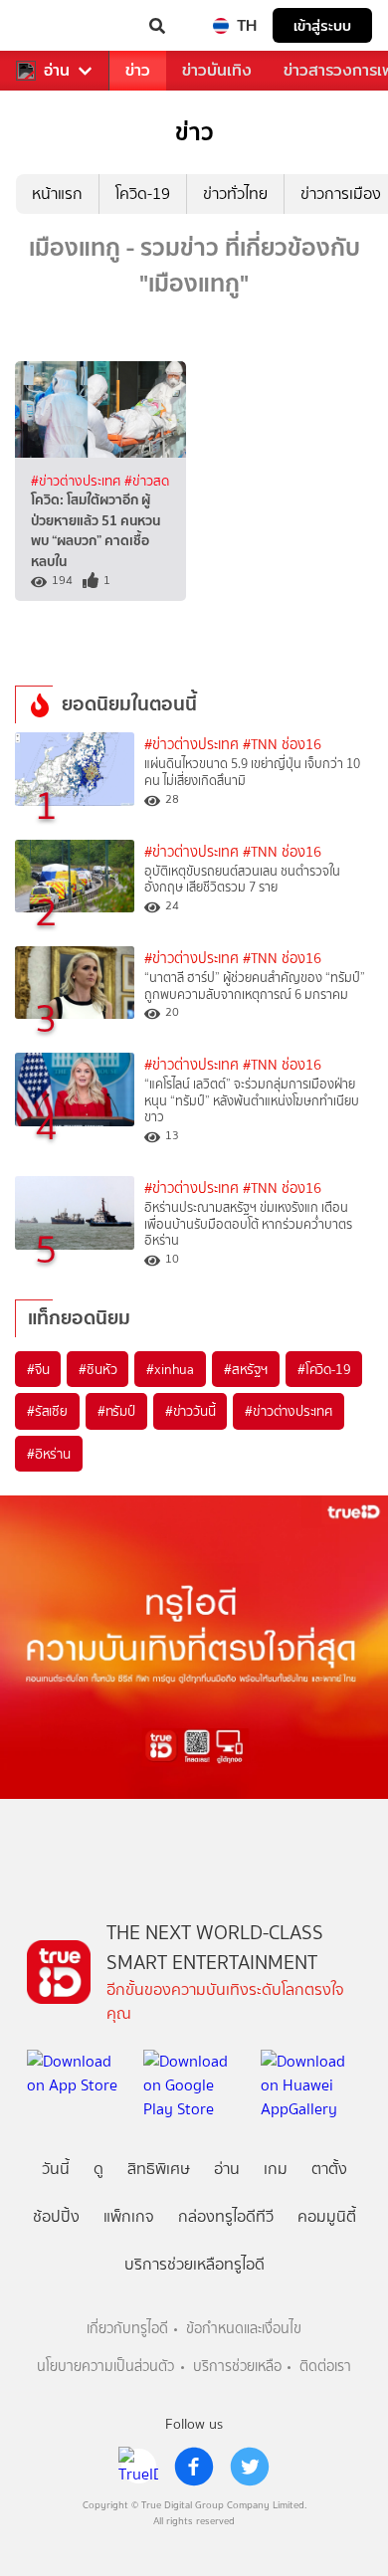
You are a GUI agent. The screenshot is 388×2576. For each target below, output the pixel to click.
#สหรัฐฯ (246, 1369)
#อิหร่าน (49, 1454)
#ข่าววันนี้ (191, 1411)
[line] (138, 2467)
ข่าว (138, 70)
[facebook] (194, 2467)
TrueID (56, 26)
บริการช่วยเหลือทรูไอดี (194, 2264)
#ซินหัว (97, 1369)
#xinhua (170, 1369)
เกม (276, 2169)
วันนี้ (56, 2169)
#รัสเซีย (47, 1411)
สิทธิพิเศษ (159, 2169)
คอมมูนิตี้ (327, 2216)
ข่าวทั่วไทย (235, 194)
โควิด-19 (143, 194)
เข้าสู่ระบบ (322, 25)
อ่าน (57, 71)
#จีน (38, 1369)
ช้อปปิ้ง (56, 2216)
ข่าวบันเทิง (217, 70)
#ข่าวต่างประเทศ (78, 481)
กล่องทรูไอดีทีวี (226, 2216)
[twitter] (250, 2467)
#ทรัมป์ (116, 1411)
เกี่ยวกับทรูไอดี (127, 2329)
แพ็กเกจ (129, 2216)
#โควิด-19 (324, 1369)
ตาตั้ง (329, 2169)
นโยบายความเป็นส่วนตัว (105, 2367)
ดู (98, 2169)
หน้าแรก (57, 194)
